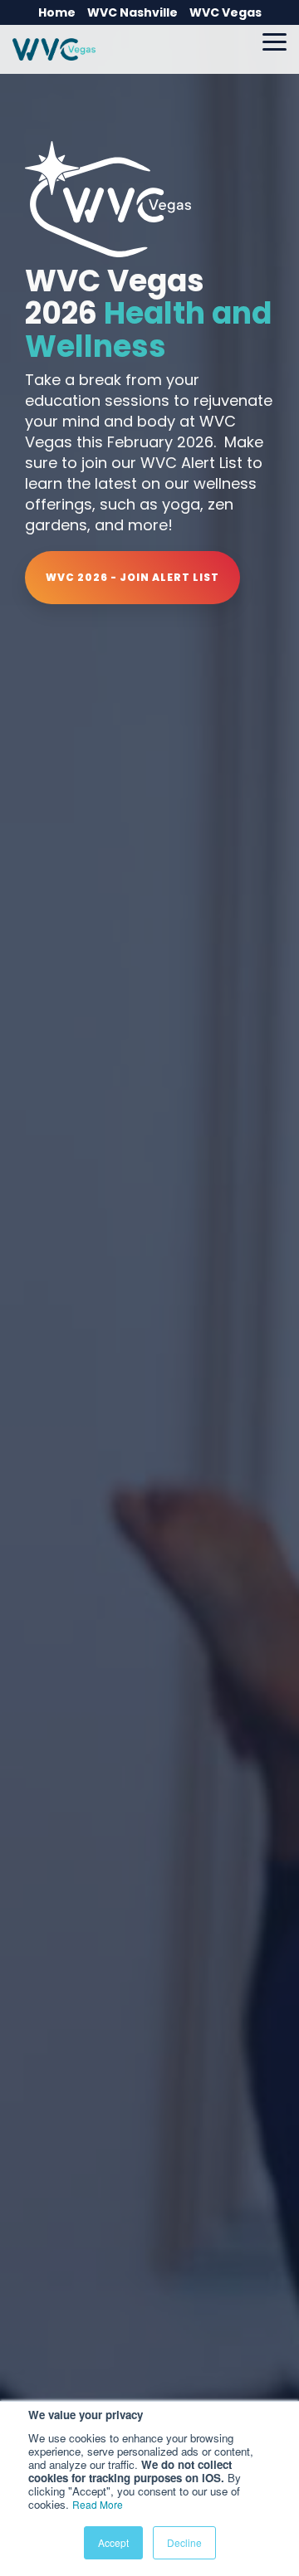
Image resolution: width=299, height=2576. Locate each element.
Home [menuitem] (57, 12)
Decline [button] (184, 2542)
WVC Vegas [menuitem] (225, 12)
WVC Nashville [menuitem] (132, 12)
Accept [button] (113, 2542)
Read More (98, 2504)
